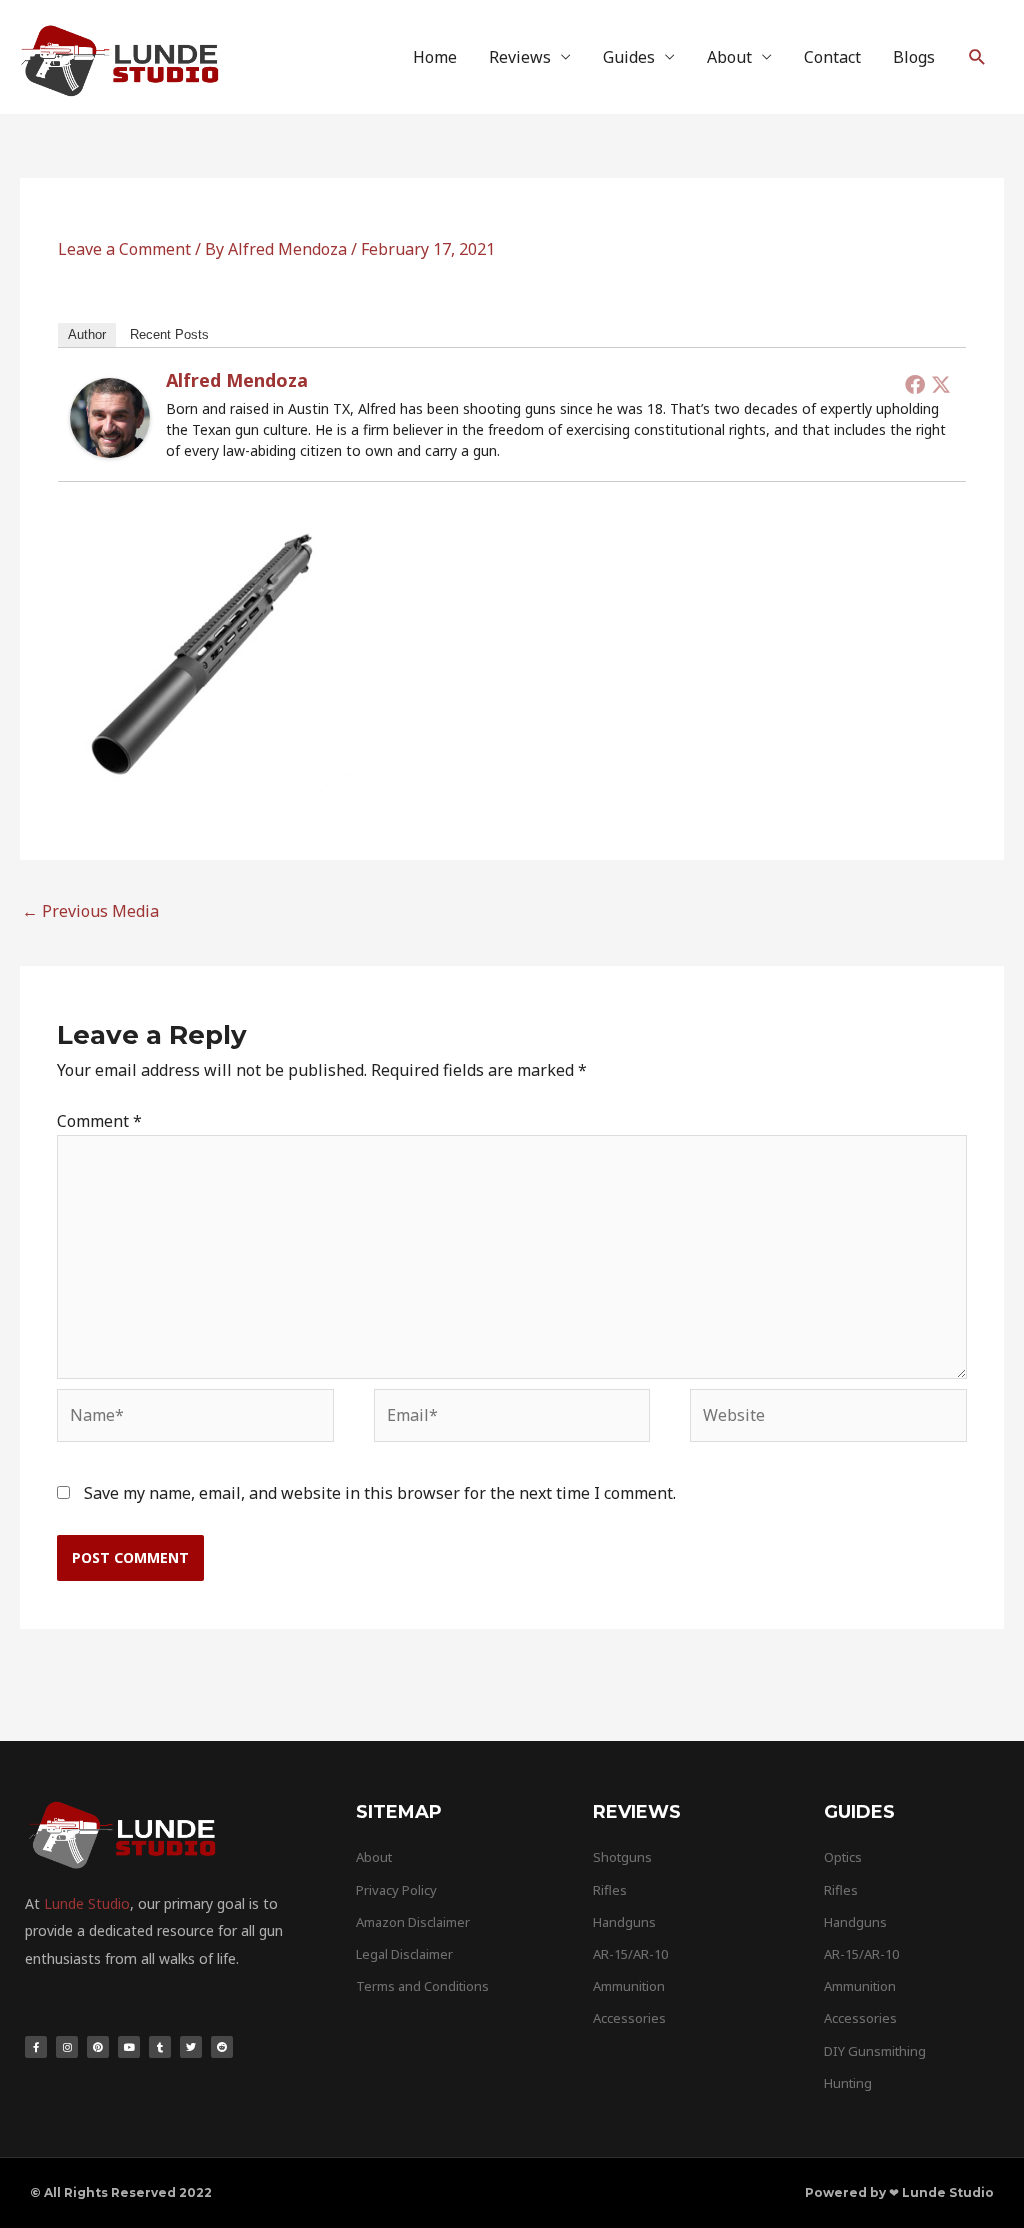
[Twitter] (941, 384)
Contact (832, 57)
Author (87, 334)
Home (435, 57)
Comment (99, 1121)
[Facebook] (915, 384)
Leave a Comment (124, 249)
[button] (977, 57)
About (729, 57)
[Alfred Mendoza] (110, 416)
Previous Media (90, 911)
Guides (629, 57)
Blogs (914, 57)
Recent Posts (169, 334)
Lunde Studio (87, 1903)
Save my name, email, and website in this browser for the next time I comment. (380, 1493)
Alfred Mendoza (237, 380)
